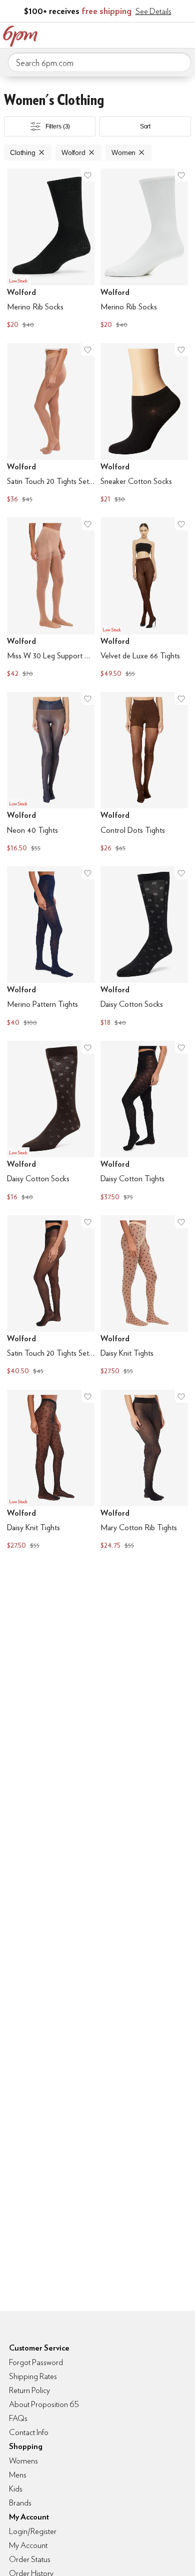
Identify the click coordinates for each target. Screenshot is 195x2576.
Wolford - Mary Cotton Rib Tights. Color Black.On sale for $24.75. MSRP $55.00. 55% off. (144, 1471)
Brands (20, 2503)
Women (123, 152)
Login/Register (33, 2531)
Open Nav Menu (184, 34)
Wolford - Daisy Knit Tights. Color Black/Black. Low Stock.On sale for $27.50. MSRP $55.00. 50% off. (51, 1471)
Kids (16, 2489)
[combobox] (99, 62)
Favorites (142, 34)
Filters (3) (58, 126)
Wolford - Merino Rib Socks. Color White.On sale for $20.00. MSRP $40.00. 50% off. (144, 250)
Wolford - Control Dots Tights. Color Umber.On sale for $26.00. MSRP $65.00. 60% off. (144, 773)
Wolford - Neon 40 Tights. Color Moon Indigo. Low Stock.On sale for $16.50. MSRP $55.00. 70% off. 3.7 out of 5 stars (51, 773)
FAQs (18, 2418)
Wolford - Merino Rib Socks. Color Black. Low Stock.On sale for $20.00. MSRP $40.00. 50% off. (51, 250)
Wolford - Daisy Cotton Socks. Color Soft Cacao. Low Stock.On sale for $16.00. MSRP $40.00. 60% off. (51, 1122)
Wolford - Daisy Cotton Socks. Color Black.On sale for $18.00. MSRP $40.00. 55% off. (144, 948)
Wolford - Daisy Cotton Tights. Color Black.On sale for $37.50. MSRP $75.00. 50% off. (144, 1122)
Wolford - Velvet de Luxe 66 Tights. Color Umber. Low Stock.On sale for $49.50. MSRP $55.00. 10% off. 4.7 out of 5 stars (144, 599)
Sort (145, 126)
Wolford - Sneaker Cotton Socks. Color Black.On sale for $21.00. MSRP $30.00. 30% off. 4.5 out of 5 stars (144, 424)
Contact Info (29, 2432)
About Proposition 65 (44, 2404)
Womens (23, 2461)
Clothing (23, 152)
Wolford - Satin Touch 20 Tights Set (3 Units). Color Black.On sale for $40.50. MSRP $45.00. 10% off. (51, 1296)
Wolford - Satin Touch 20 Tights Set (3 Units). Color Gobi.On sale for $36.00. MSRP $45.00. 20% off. (51, 424)
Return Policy (29, 2390)
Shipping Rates (33, 2376)
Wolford (73, 152)
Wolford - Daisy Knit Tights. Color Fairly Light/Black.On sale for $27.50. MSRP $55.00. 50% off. (144, 1296)
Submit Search (179, 62)
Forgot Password (36, 2362)
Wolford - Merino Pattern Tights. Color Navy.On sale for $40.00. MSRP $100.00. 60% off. (51, 948)
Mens (18, 2475)
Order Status (30, 2559)
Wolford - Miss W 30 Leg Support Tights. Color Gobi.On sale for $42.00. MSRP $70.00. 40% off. (51, 599)
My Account (121, 34)
